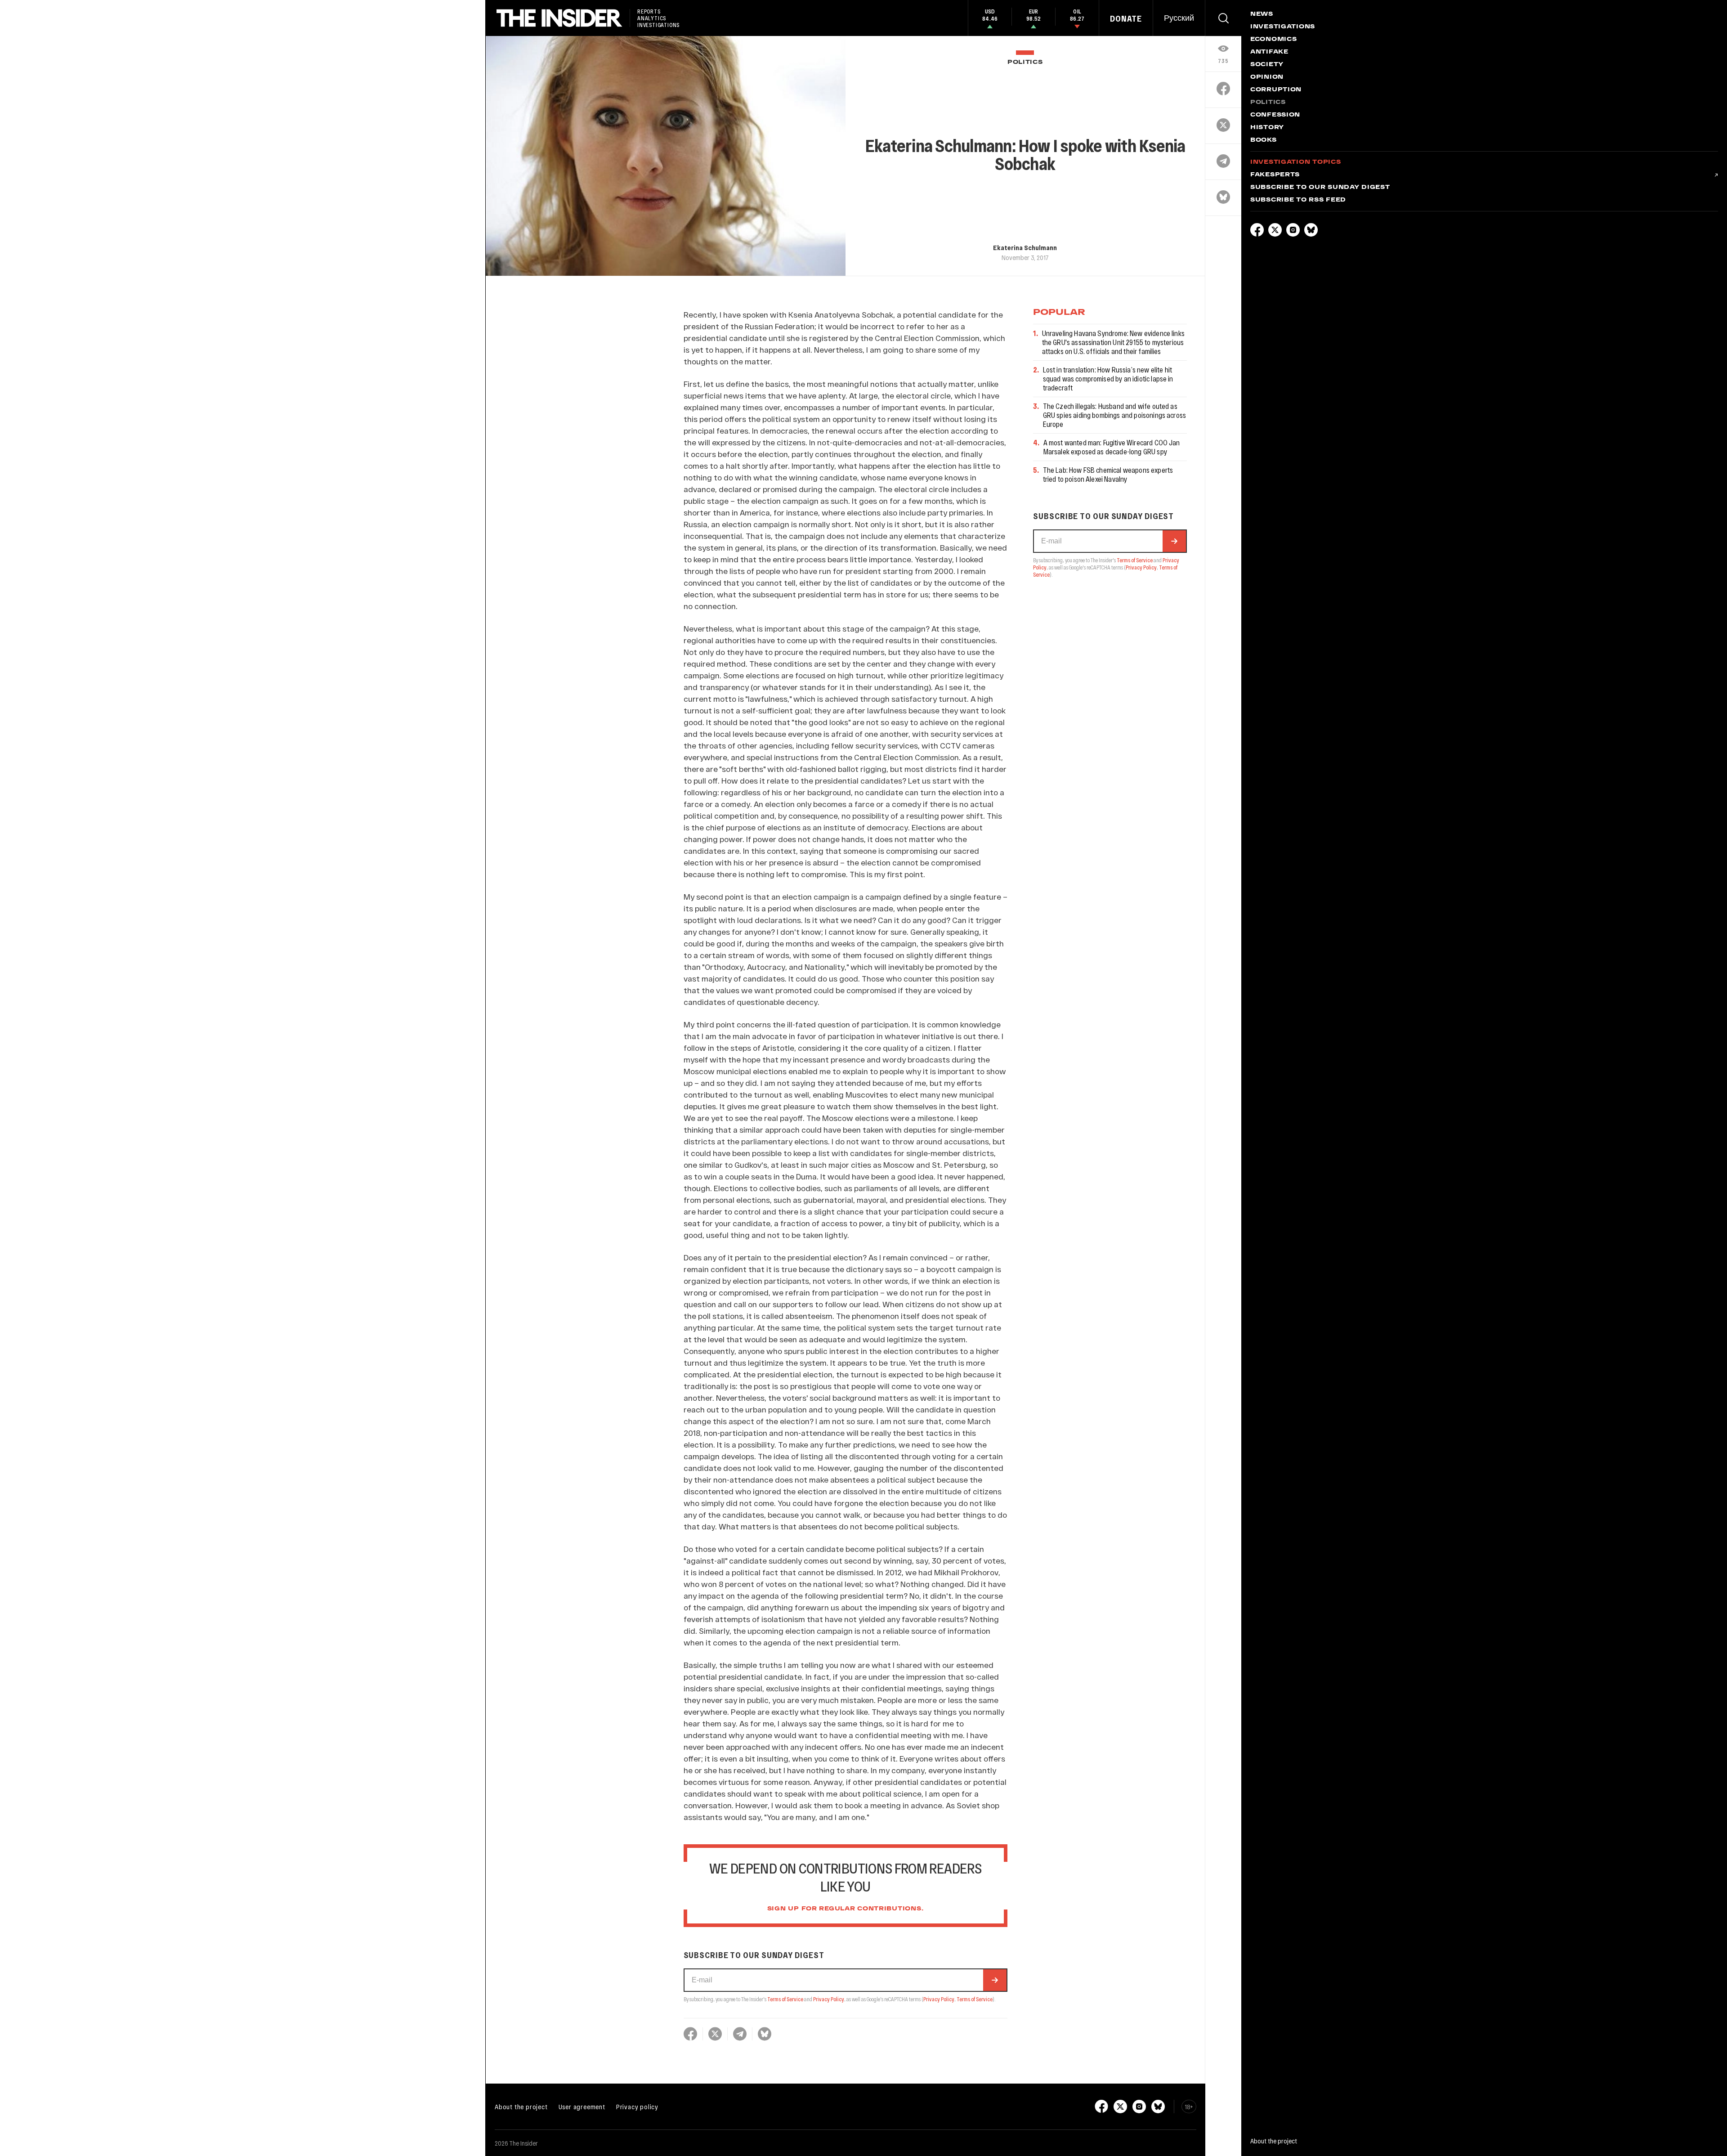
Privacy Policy (829, 1999)
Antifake (1269, 52)
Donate (1126, 18)
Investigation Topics (1295, 162)
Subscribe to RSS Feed (1298, 200)
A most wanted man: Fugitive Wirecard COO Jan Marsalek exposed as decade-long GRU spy (1112, 447)
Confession (1275, 115)
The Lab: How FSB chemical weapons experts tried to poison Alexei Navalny (1108, 474)
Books (1264, 140)
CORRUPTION (1276, 90)
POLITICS (1025, 62)
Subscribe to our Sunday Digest (1320, 188)
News (1262, 14)
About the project (521, 2107)
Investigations (1283, 27)
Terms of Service (785, 1999)
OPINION (1267, 77)
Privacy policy (637, 2107)
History (1267, 128)
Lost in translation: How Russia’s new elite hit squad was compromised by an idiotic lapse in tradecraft (1108, 379)
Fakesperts (1275, 175)
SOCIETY (1267, 65)
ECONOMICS (1273, 40)
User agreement (582, 2107)
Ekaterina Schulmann (1025, 247)
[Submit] (995, 1980)
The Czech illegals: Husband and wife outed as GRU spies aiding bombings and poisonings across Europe (1115, 415)
